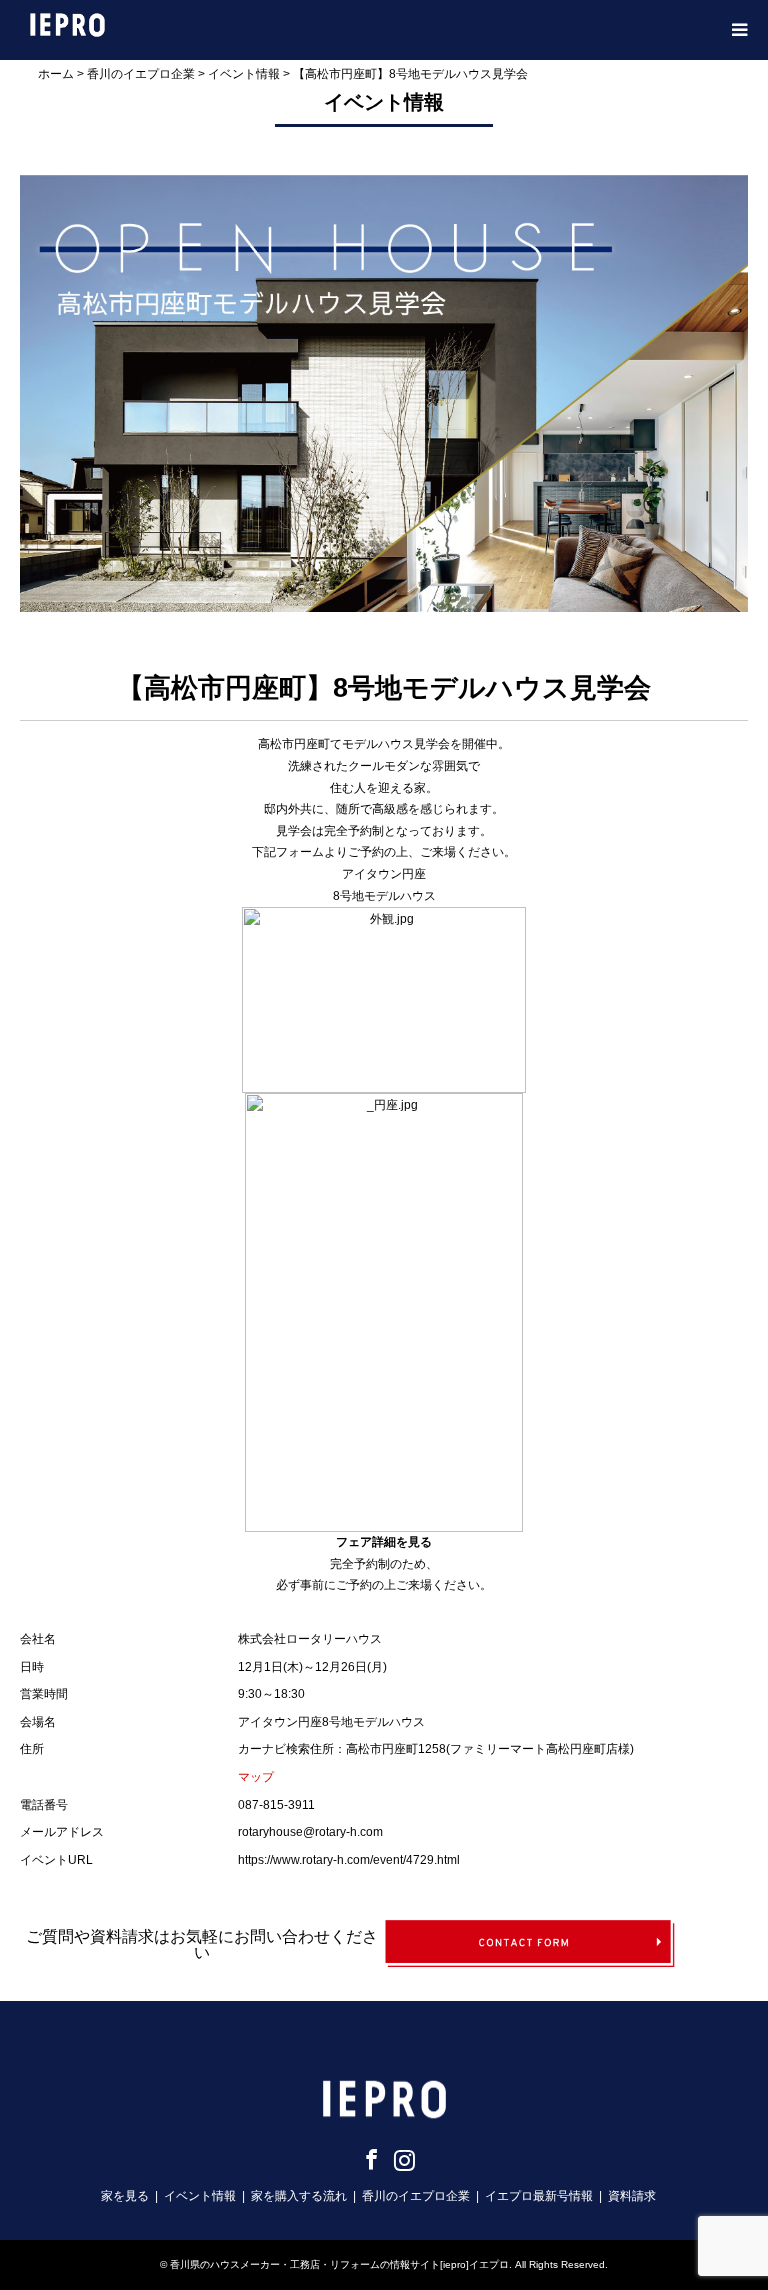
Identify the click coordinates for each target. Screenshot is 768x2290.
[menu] (738, 30)
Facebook (368, 2159)
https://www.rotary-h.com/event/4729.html (349, 1860)
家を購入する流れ (299, 2196)
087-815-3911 (276, 1805)
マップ (256, 1777)
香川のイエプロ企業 (416, 2196)
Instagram (401, 2159)
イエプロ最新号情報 (539, 2196)
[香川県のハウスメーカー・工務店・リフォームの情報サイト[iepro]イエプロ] (67, 24)
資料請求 (632, 2196)
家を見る (125, 2196)
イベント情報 (200, 2196)
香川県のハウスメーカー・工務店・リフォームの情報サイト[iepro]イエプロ (339, 2264)
